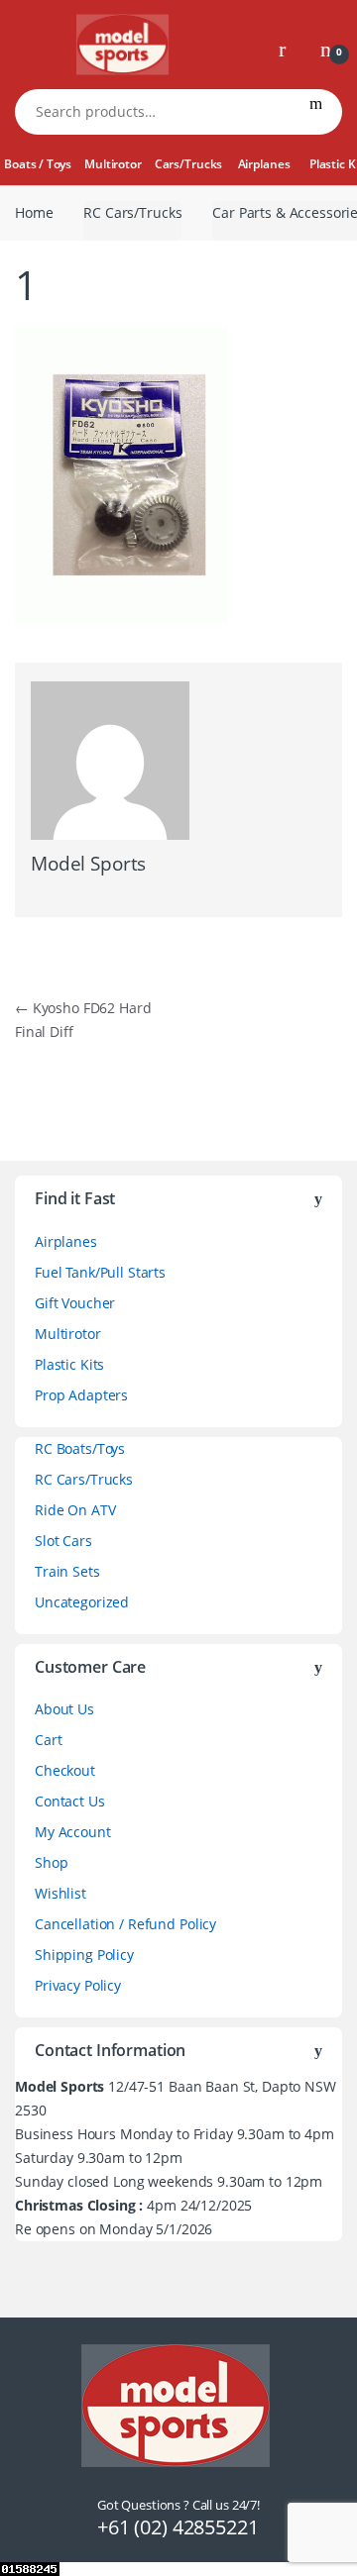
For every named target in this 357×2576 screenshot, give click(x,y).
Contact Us (70, 1801)
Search (316, 112)
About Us (64, 1709)
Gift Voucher (75, 1303)
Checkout (65, 1770)
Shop (51, 1862)
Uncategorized (82, 1602)
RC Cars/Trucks (132, 212)
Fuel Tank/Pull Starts (100, 1272)
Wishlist (60, 1893)
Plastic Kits (69, 1364)
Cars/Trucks (188, 164)
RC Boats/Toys (80, 1448)
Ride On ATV (75, 1510)
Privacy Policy (78, 1985)
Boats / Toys (37, 164)
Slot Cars (63, 1541)
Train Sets (67, 1571)
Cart (48, 1740)
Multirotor (113, 164)
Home (34, 212)
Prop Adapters (81, 1395)
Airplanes (264, 164)
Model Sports (88, 864)
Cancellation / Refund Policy (125, 1924)
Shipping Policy (84, 1955)
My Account (73, 1832)
